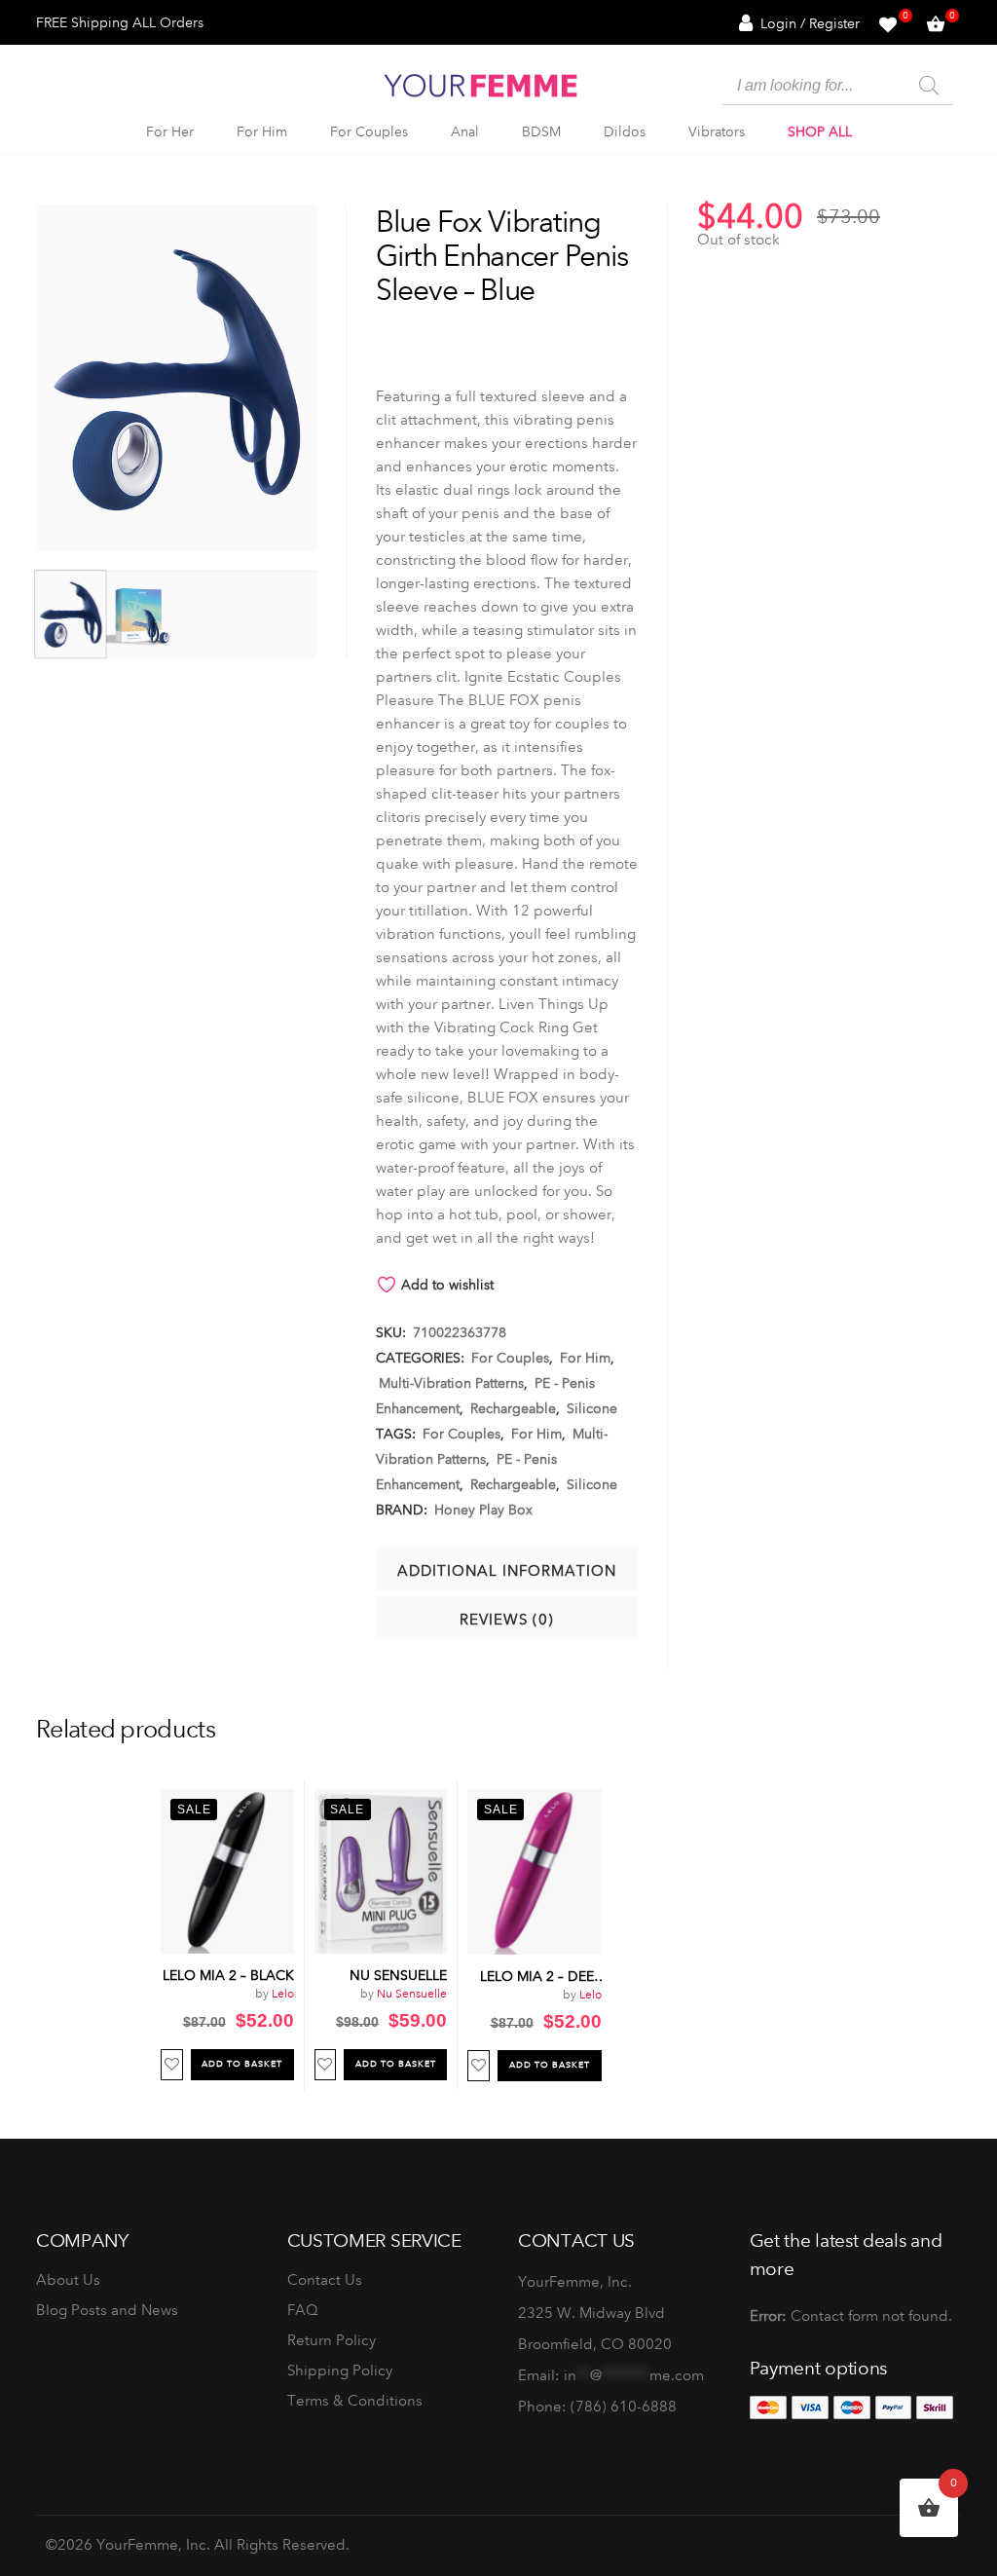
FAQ (303, 2310)
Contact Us (325, 2280)
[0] (888, 22)
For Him (585, 1358)
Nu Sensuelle (412, 1994)
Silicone (592, 1408)
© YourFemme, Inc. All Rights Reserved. (198, 2545)
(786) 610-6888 (624, 2407)
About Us (68, 2280)
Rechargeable (513, 1408)
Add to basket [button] (242, 2064)
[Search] (929, 86)
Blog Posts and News (107, 2310)
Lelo (283, 1994)
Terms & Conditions (355, 2401)
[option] (228, 1935)
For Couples (510, 1358)
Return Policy (332, 2340)
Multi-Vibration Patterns (451, 1383)
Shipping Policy (340, 2371)
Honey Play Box (483, 1510)
